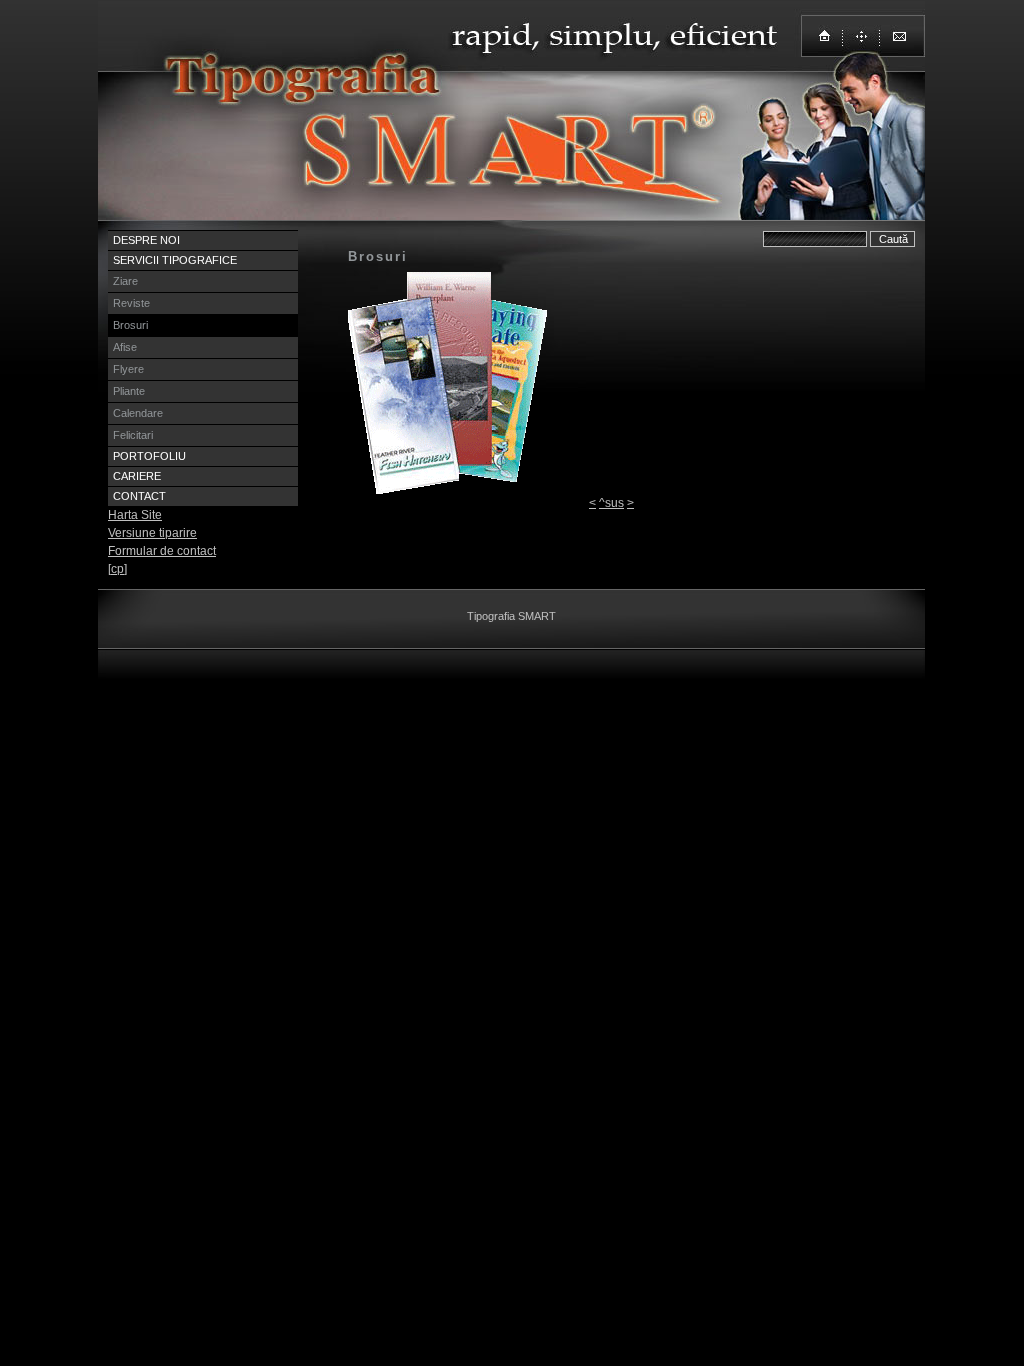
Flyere (128, 369)
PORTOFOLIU (149, 456)
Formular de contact (162, 551)
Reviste (131, 303)
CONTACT (139, 496)
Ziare (125, 281)
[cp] (117, 569)
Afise (125, 347)
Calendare (138, 413)
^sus (611, 503)
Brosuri (130, 325)
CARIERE (137, 476)
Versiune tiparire (152, 533)
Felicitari (133, 435)
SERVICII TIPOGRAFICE (175, 260)
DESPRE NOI (146, 240)
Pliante (129, 391)
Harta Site (135, 515)
